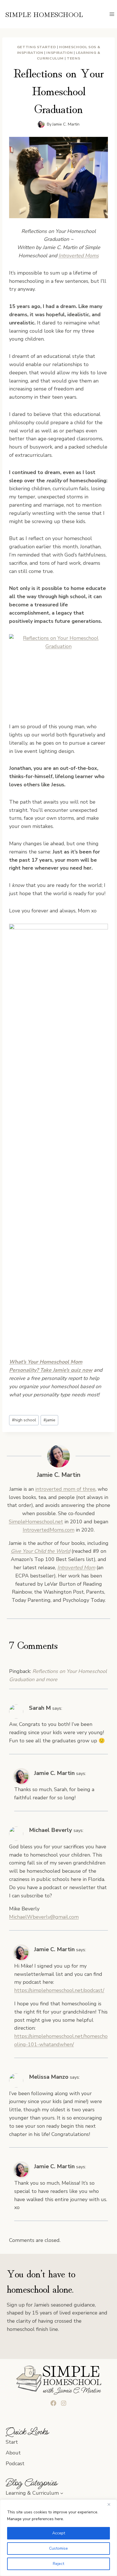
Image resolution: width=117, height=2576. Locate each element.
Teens (73, 58)
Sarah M (40, 1708)
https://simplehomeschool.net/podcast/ (59, 1990)
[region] (58, 2538)
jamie (49, 1420)
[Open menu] (112, 14)
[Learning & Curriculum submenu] (62, 2493)
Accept (59, 2533)
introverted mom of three (65, 1489)
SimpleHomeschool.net (36, 1522)
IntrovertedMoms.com (49, 1530)
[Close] (111, 2504)
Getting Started (36, 47)
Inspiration (59, 53)
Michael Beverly (51, 1830)
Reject (58, 2564)
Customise (58, 2548)
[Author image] (41, 124)
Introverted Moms (79, 256)
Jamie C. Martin (66, 124)
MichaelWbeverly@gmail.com (44, 1917)
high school (24, 1420)
